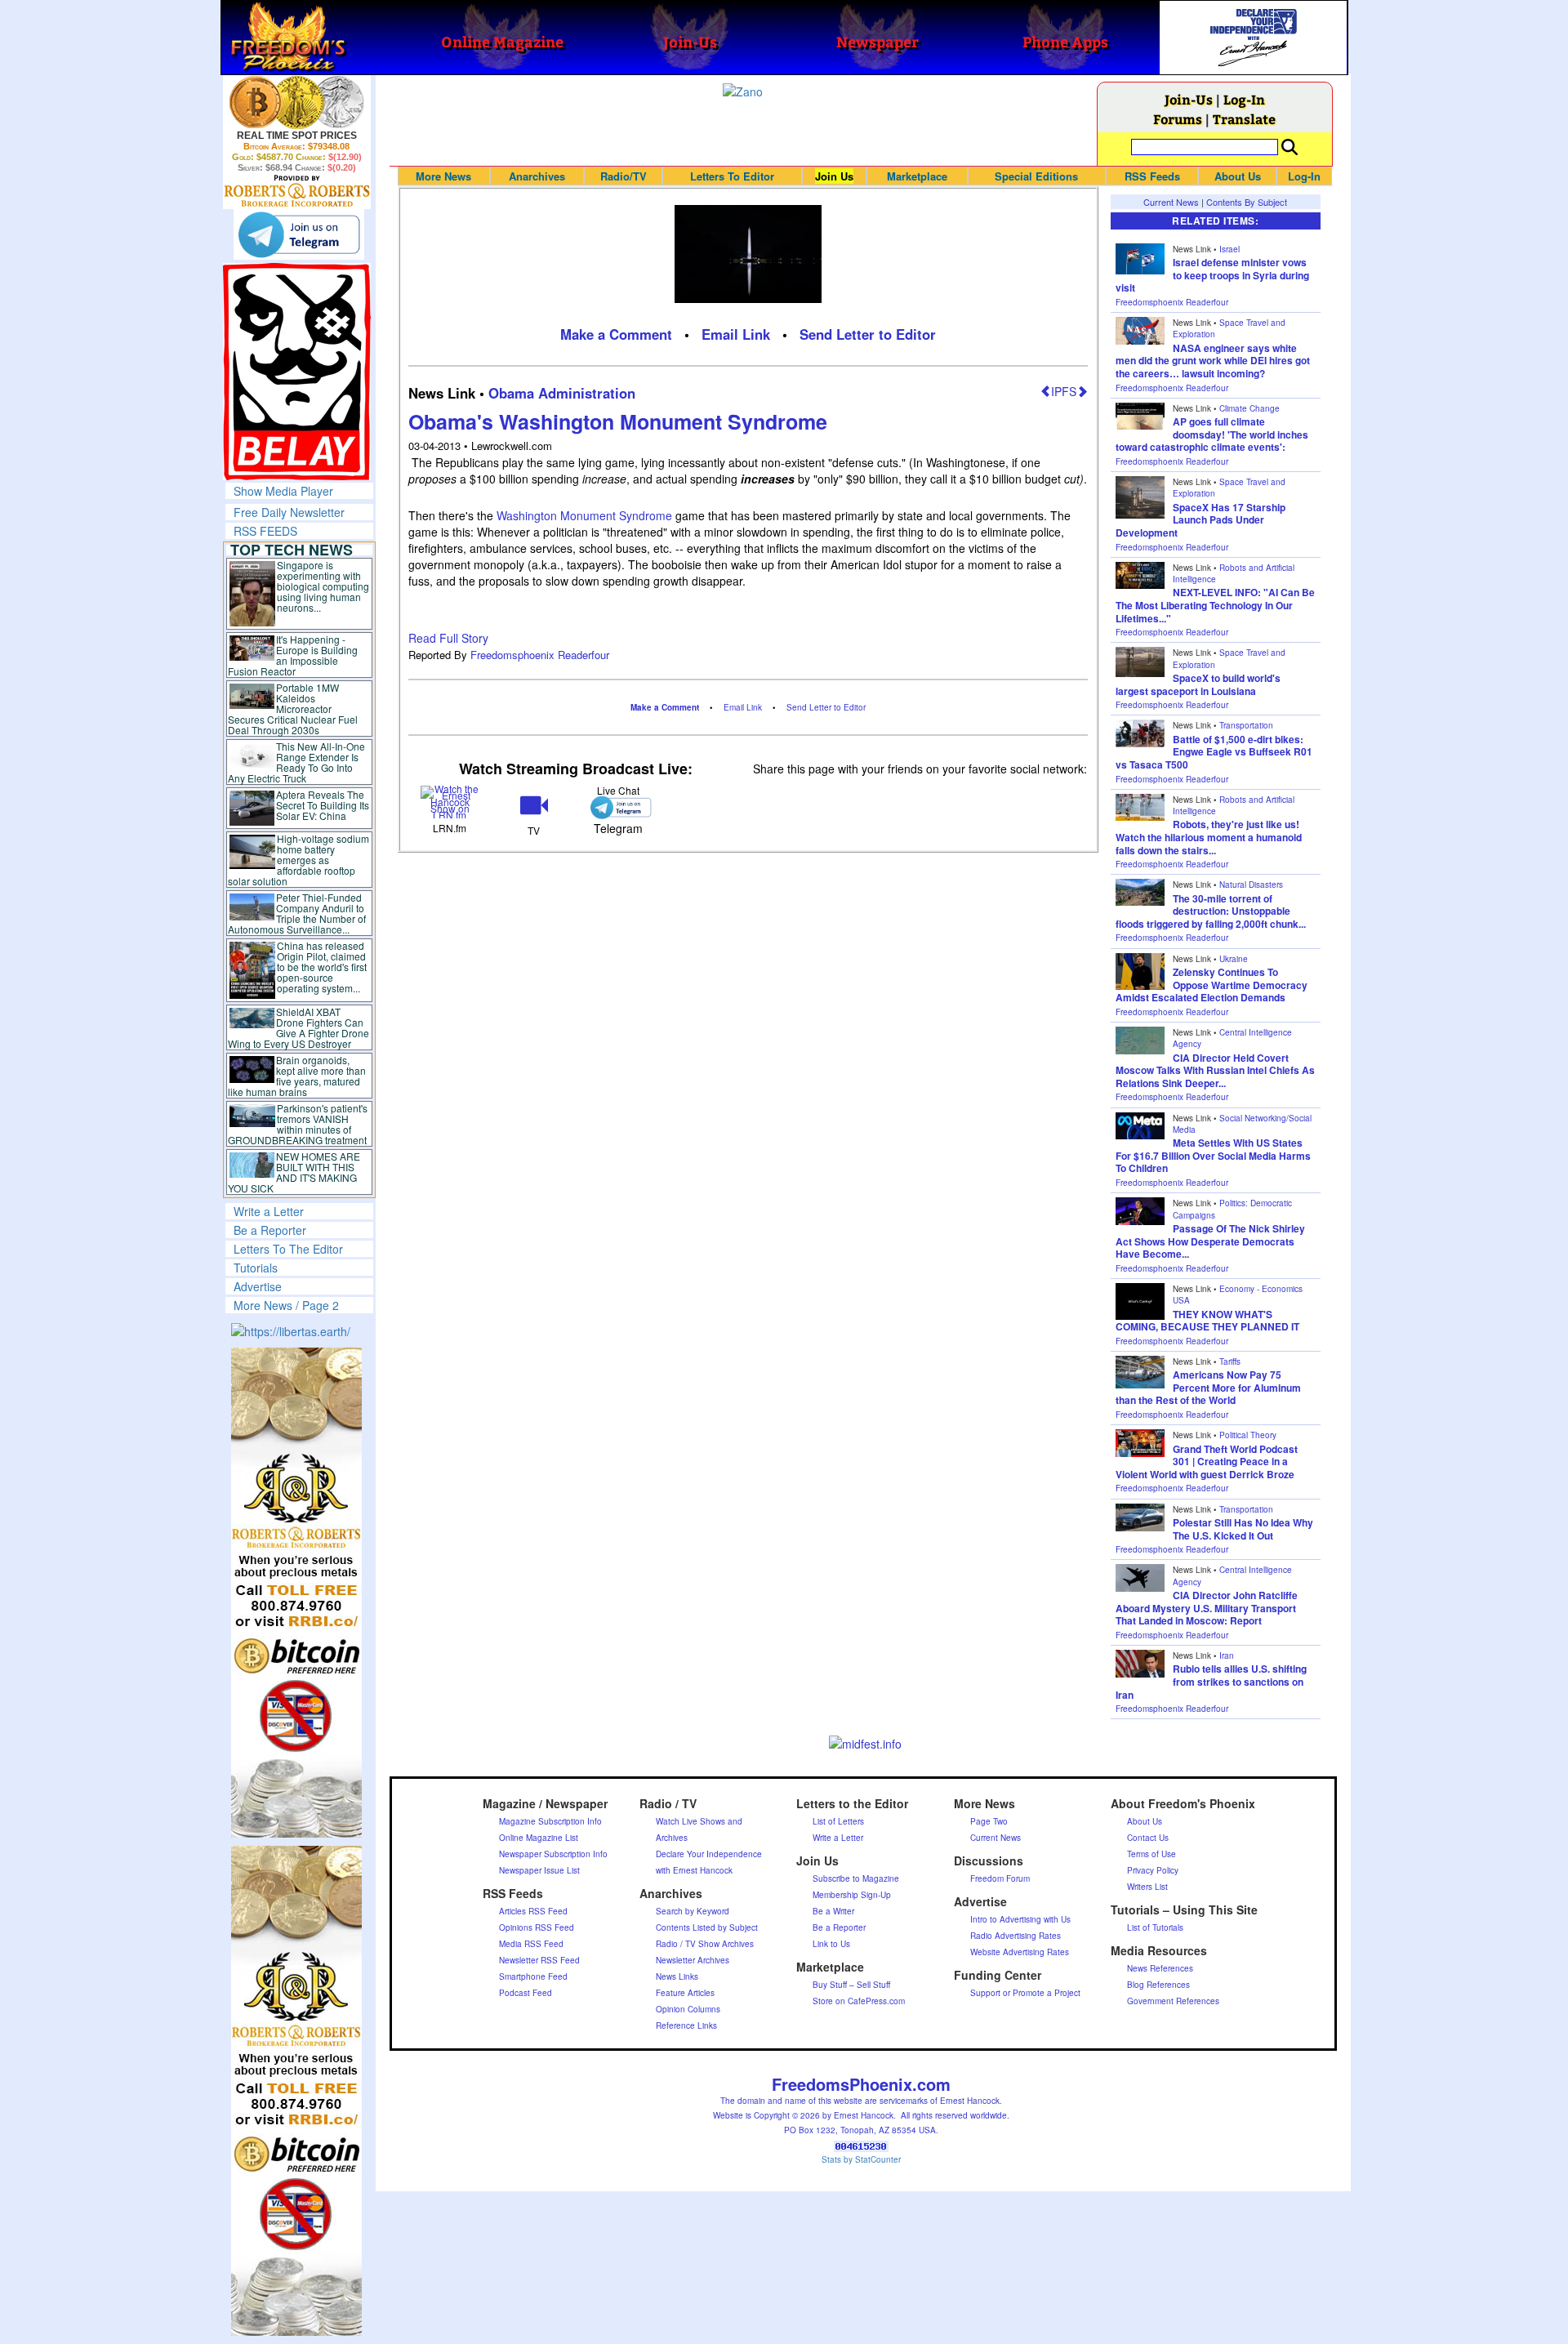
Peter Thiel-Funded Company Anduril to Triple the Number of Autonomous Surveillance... (297, 913)
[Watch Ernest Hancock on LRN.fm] (450, 801)
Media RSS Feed (531, 1944)
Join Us (834, 176)
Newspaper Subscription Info (553, 1854)
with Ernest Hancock (694, 1870)
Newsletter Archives (693, 1960)
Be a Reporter (270, 1230)
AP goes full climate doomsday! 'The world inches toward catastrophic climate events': (1212, 434)
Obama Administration (562, 393)
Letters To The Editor (288, 1249)
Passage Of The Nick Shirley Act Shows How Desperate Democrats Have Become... (1210, 1241)
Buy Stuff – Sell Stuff (851, 1985)
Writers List (1147, 1887)
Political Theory (1248, 1435)
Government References (1173, 2001)
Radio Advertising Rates (1016, 1936)
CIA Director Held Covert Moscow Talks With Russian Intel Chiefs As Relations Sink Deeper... (1215, 1070)
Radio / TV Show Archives (705, 1944)
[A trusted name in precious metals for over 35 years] (297, 191)
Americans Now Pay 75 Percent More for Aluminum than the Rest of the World (1208, 1387)
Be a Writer (833, 1911)
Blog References (1158, 1985)
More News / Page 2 (286, 1305)
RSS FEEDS (265, 531)
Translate (1244, 119)
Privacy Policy (1153, 1870)
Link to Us (831, 1944)
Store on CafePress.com (859, 2001)
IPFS (1064, 391)
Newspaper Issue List (539, 1870)
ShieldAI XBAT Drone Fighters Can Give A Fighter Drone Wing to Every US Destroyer (299, 1027)
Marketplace (917, 176)
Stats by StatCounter (861, 2159)
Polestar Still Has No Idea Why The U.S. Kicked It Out (1243, 1529)
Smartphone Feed (533, 1976)
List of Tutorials (1155, 1927)
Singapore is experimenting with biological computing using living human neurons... (323, 586)
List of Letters (838, 1821)
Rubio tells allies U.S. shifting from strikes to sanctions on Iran (1211, 1681)
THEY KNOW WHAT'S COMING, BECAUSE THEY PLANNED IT (1207, 1321)
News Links (677, 1976)
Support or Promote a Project (1025, 1993)
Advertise (258, 1286)
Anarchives (537, 176)
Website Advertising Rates (1020, 1952)
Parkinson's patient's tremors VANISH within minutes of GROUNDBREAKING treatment (298, 1124)
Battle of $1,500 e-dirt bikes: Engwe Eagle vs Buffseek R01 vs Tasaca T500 (1214, 752)
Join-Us (1189, 99)
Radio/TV (624, 176)
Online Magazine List (539, 1838)
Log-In (1244, 99)
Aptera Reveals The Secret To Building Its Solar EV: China (323, 805)
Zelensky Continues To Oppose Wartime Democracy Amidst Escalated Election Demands (1212, 985)
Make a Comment (616, 334)
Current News (1171, 202)
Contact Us (1148, 1838)
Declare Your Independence (709, 1854)
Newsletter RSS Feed (539, 1960)
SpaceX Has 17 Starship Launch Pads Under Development (1200, 520)
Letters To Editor (732, 176)
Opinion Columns (688, 2009)
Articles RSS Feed (533, 1911)
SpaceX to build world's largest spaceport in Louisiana (1198, 684)
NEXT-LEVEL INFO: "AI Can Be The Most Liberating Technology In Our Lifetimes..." (1215, 605)
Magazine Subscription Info (550, 1821)
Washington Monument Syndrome (586, 515)
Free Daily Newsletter (289, 512)
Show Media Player (283, 491)
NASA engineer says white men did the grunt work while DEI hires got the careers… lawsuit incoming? (1213, 361)
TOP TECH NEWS (292, 550)
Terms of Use (1151, 1854)
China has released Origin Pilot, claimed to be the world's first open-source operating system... (322, 967)
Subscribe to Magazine (856, 1878)
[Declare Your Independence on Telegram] (299, 234)
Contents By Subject (1247, 202)
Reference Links (686, 2025)
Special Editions (1036, 176)
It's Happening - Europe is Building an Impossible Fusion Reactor (293, 655)
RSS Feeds (1152, 176)
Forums (1178, 119)
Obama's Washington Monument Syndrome (618, 421)
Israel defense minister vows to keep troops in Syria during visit (1212, 275)
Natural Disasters (1251, 885)
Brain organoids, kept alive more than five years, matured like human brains (297, 1076)
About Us (1238, 176)
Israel (1229, 249)
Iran (1227, 1656)
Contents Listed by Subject (707, 1927)
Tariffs (1230, 1361)
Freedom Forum (1000, 1878)
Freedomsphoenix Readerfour (540, 655)
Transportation (1246, 725)
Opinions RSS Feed (537, 1927)
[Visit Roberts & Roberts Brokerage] (297, 102)
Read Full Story (448, 638)
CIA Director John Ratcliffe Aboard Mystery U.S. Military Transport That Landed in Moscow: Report (1207, 1608)
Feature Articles (685, 1993)
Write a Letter (269, 1211)
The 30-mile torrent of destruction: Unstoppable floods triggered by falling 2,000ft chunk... (1211, 911)
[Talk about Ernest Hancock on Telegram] (618, 807)
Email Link (736, 334)
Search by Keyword (693, 1911)
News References (1160, 1968)
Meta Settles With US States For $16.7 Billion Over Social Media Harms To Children (1213, 1155)
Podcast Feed (526, 1993)
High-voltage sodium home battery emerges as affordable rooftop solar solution (298, 860)
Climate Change (1249, 408)
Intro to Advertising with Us (1020, 1919)
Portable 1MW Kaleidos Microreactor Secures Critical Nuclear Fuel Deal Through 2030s (293, 709)
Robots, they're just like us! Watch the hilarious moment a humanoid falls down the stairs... (1209, 837)
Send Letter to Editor (868, 334)
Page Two (989, 1821)
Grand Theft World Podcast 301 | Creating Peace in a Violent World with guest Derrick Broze (1207, 1462)
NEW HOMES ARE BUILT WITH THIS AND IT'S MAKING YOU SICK (294, 1172)
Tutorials (256, 1268)
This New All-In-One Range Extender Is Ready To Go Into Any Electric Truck (297, 762)
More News (443, 176)
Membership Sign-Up (852, 1895)
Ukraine (1234, 959)
